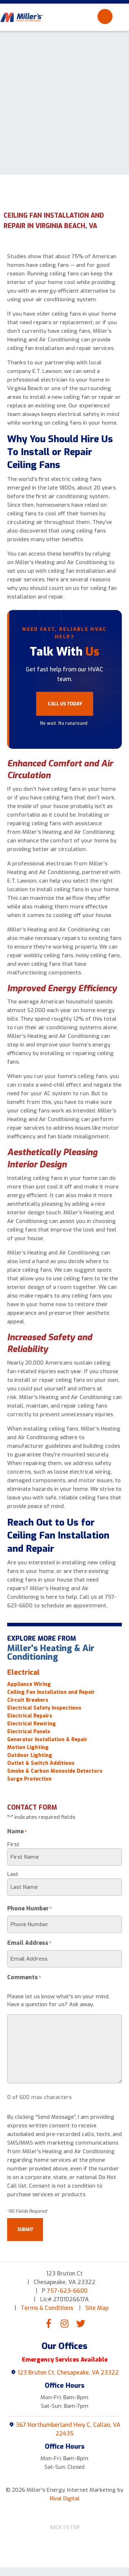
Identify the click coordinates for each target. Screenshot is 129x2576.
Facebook (48, 2323)
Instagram (64, 2323)
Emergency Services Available (65, 2360)
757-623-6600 (67, 2291)
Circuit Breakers (28, 1700)
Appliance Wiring (29, 1684)
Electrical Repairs (30, 1716)
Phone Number (30, 1908)
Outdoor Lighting (30, 1755)
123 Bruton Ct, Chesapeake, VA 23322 (68, 2372)
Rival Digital (65, 2499)
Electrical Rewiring (32, 1724)
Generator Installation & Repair (47, 1740)
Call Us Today (65, 704)
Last (13, 1874)
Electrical (23, 1672)
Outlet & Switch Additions (41, 1763)
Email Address (29, 1943)
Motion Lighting (28, 1748)
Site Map (97, 2308)
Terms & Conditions (47, 2308)
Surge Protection (29, 1779)
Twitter (81, 2323)
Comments (24, 1977)
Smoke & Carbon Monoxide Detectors (55, 1771)
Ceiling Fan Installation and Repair (52, 1692)
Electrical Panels (29, 1732)
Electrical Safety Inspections (44, 1708)
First (13, 1844)
